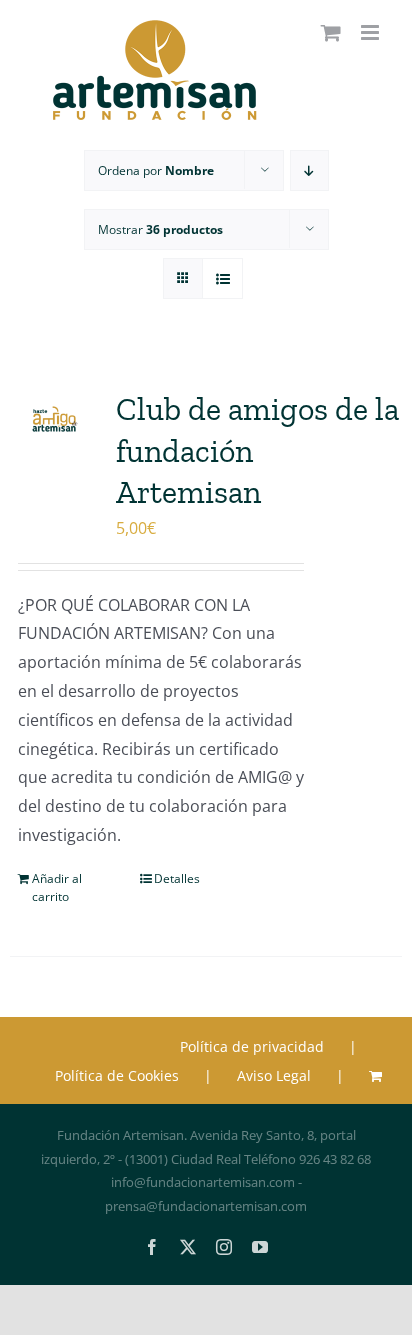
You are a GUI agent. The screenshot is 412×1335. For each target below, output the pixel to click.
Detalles (177, 878)
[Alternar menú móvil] (371, 32)
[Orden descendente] (309, 170)
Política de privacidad (252, 1046)
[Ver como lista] (222, 278)
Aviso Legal (274, 1075)
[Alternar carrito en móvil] (331, 32)
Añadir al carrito (57, 887)
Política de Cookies (117, 1075)
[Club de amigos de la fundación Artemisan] (55, 419)
